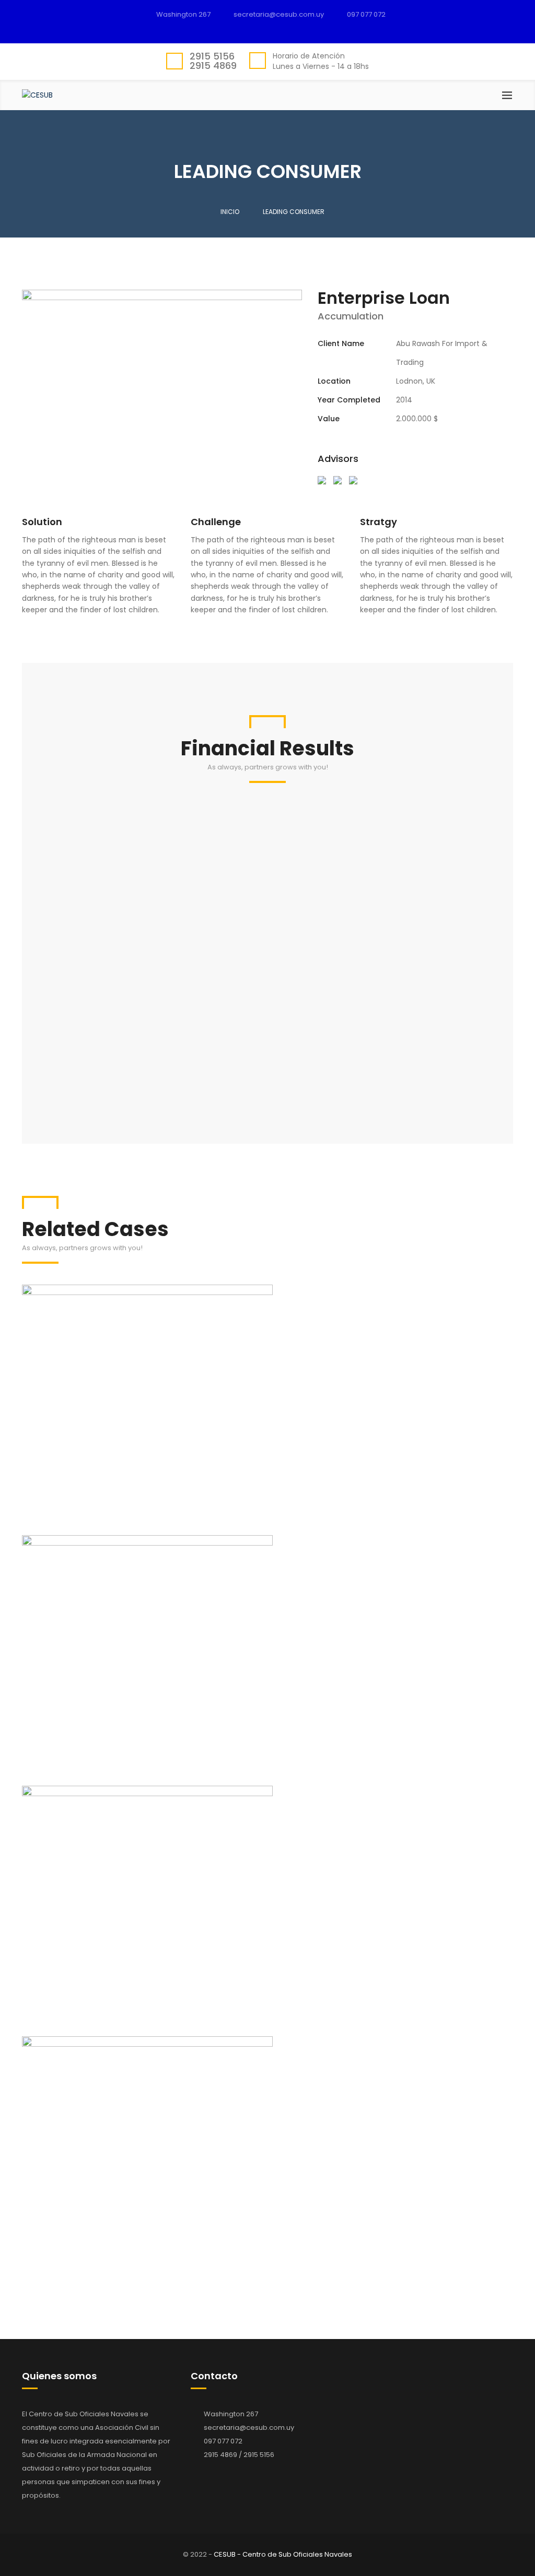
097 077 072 (366, 14)
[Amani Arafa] (338, 480)
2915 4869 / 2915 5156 (239, 2455)
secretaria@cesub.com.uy (249, 2427)
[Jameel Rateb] (322, 480)
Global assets (268, 1394)
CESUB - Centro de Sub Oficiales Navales (283, 2554)
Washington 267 (183, 14)
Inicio (230, 212)
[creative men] (353, 480)
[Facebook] (273, 29)
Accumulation (268, 1425)
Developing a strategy (267, 2146)
